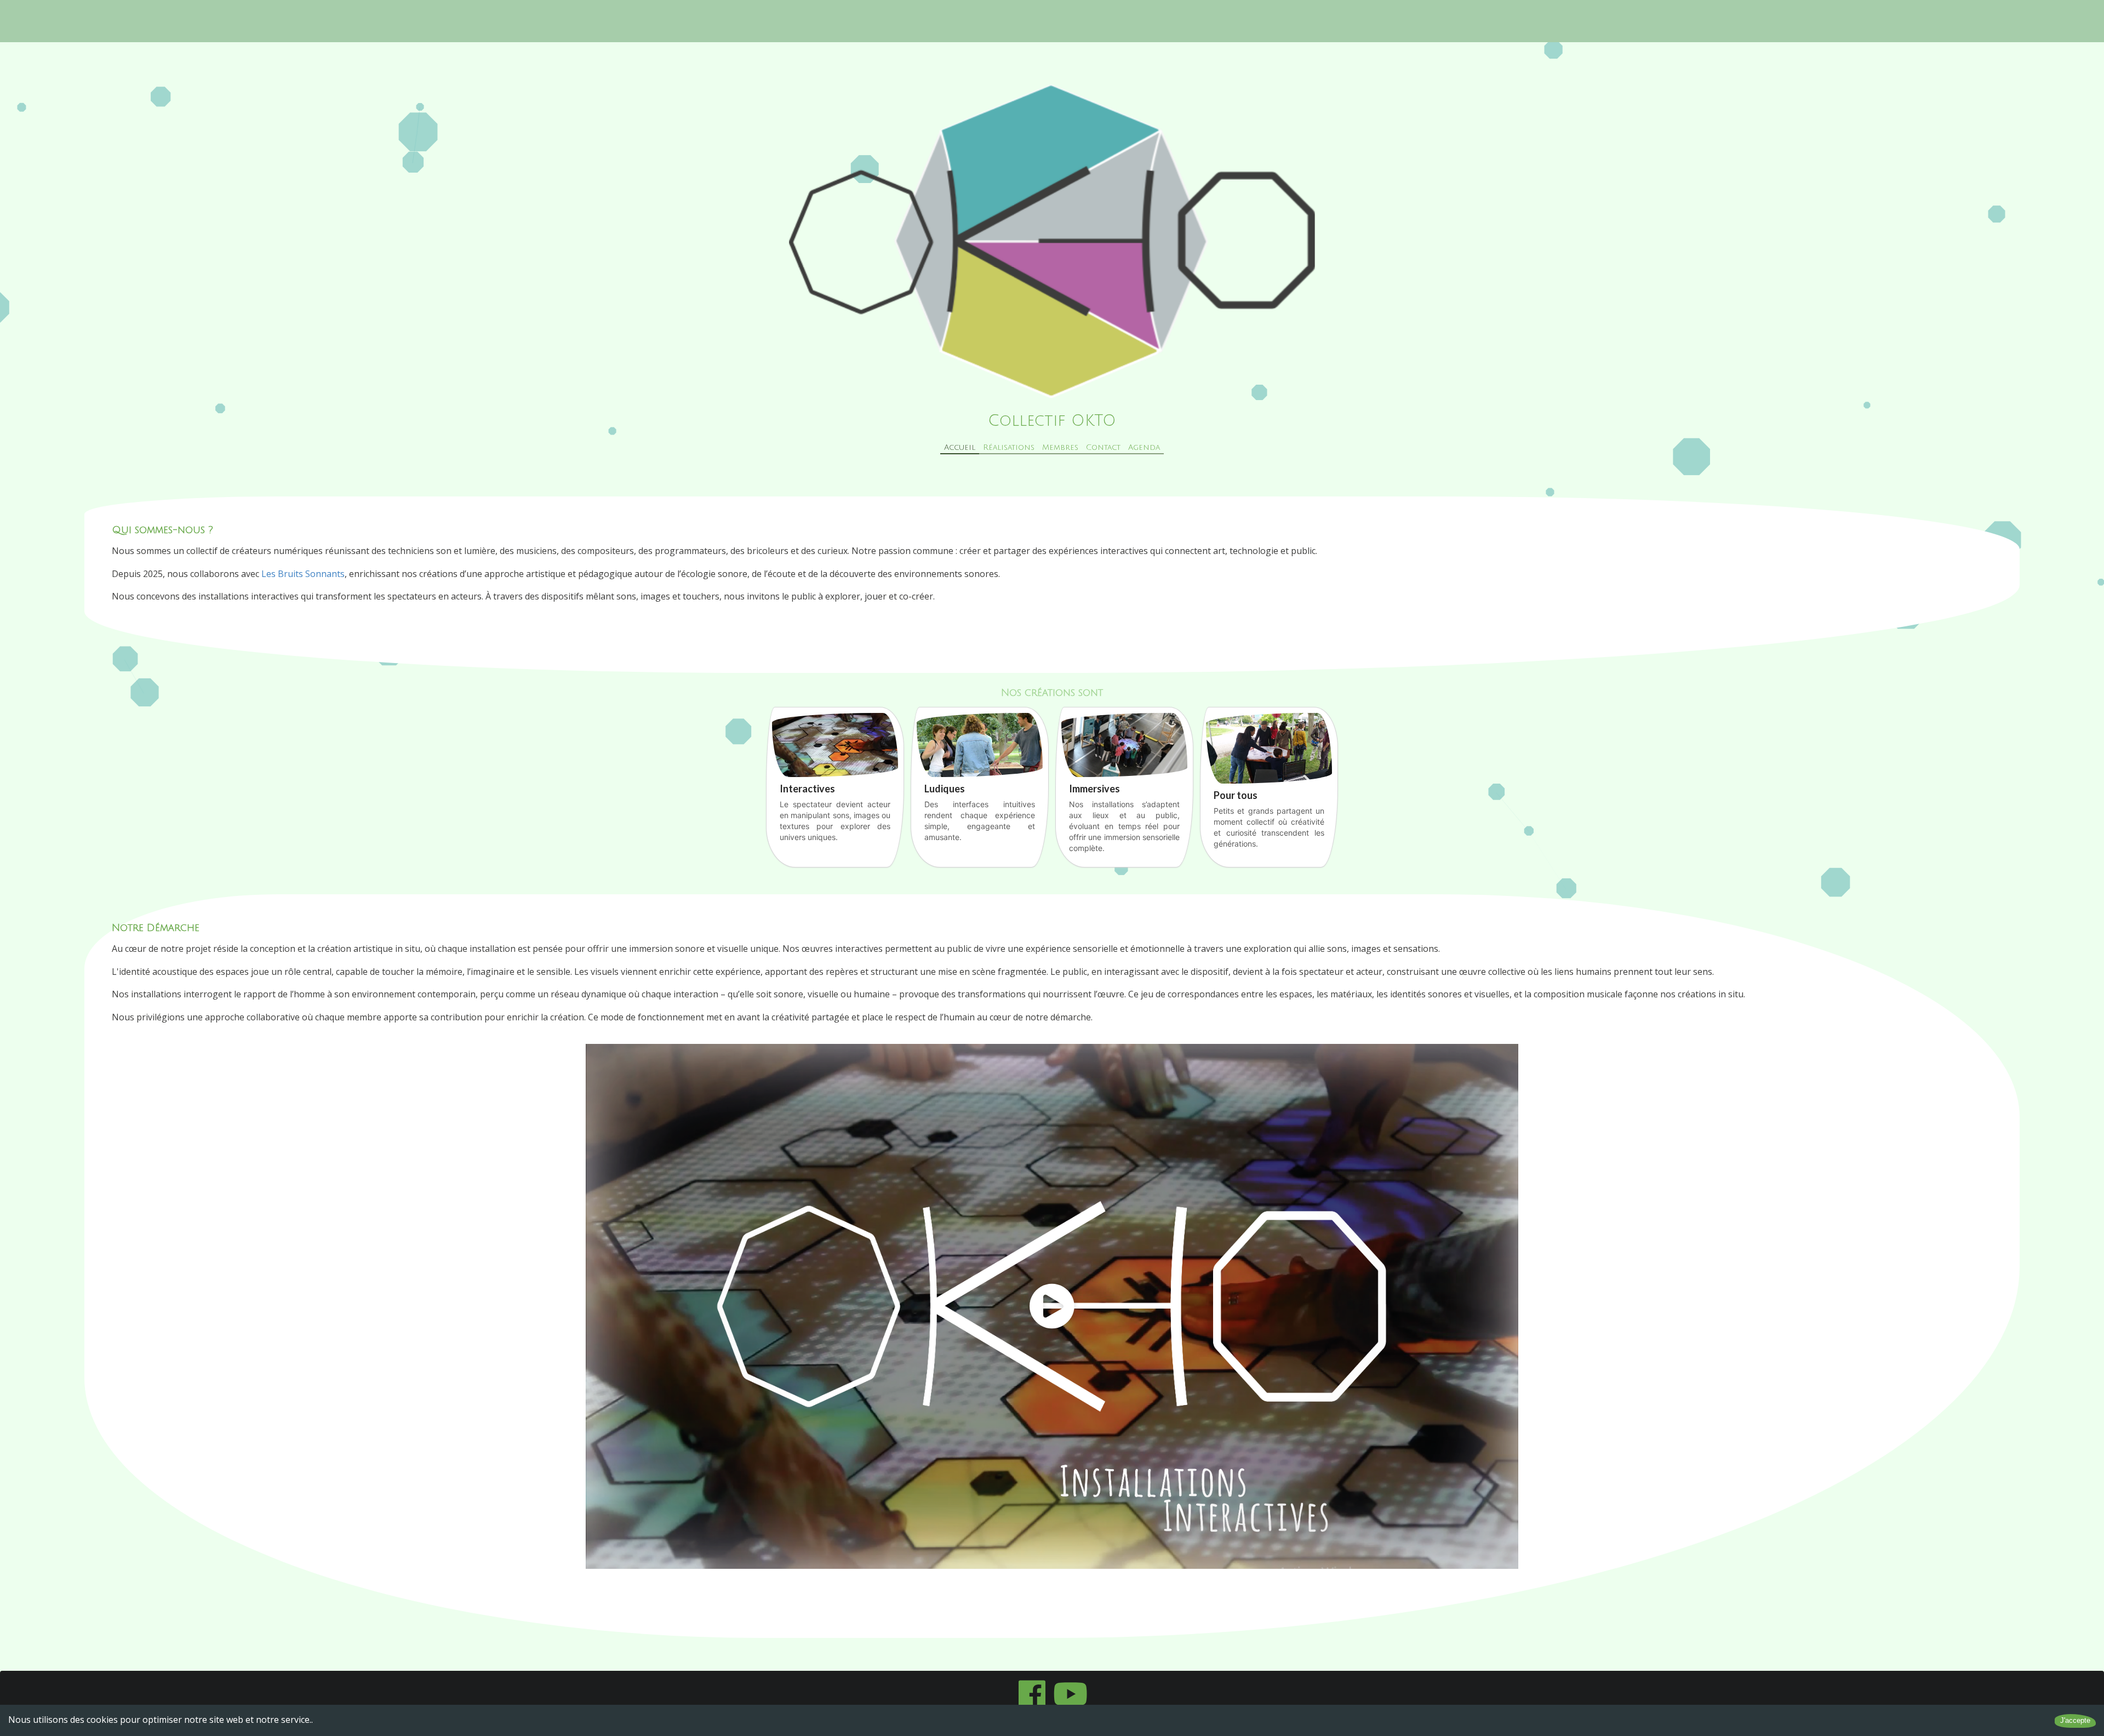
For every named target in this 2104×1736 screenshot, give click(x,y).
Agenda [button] (1144, 447)
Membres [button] (1060, 447)
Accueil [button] (960, 447)
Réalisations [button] (1009, 447)
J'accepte (2075, 1720)
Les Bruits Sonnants (303, 574)
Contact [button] (1103, 447)
